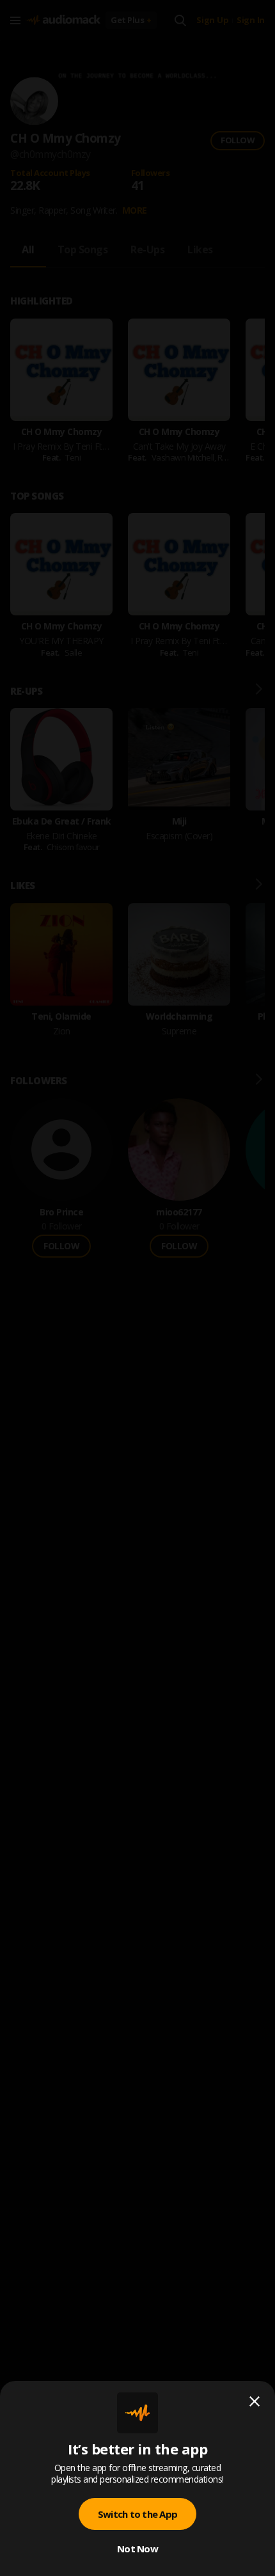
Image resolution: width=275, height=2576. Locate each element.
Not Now (137, 2548)
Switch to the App (137, 2514)
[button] (137, 1288)
